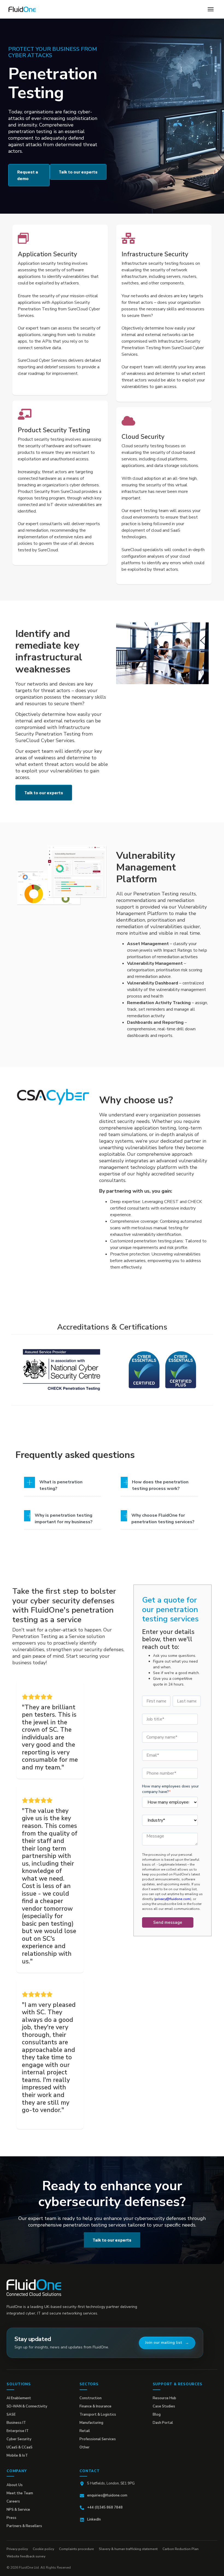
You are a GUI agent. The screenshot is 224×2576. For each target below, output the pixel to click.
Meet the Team (20, 2493)
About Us (15, 2485)
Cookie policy (43, 2549)
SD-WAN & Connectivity (27, 2406)
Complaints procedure (76, 2549)
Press (11, 2518)
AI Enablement (19, 2398)
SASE (11, 2415)
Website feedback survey (26, 2556)
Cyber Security (19, 2439)
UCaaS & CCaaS (20, 2447)
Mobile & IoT (17, 2456)
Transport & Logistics (98, 2415)
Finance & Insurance (95, 2406)
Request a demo (28, 175)
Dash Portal (163, 2423)
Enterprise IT (18, 2431)
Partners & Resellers (24, 2526)
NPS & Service (18, 2510)
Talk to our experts (78, 172)
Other (85, 2447)
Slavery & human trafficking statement (128, 2549)
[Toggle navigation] (211, 9)
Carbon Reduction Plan (181, 2549)
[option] (62, 1370)
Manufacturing (91, 2423)
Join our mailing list (164, 2343)
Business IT (16, 2423)
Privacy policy (17, 2549)
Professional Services (98, 2439)
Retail (85, 2431)
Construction (91, 2398)
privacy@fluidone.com (173, 1899)
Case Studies (164, 2406)
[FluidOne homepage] (34, 2288)
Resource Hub (164, 2398)
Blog (157, 2415)
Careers (13, 2501)
